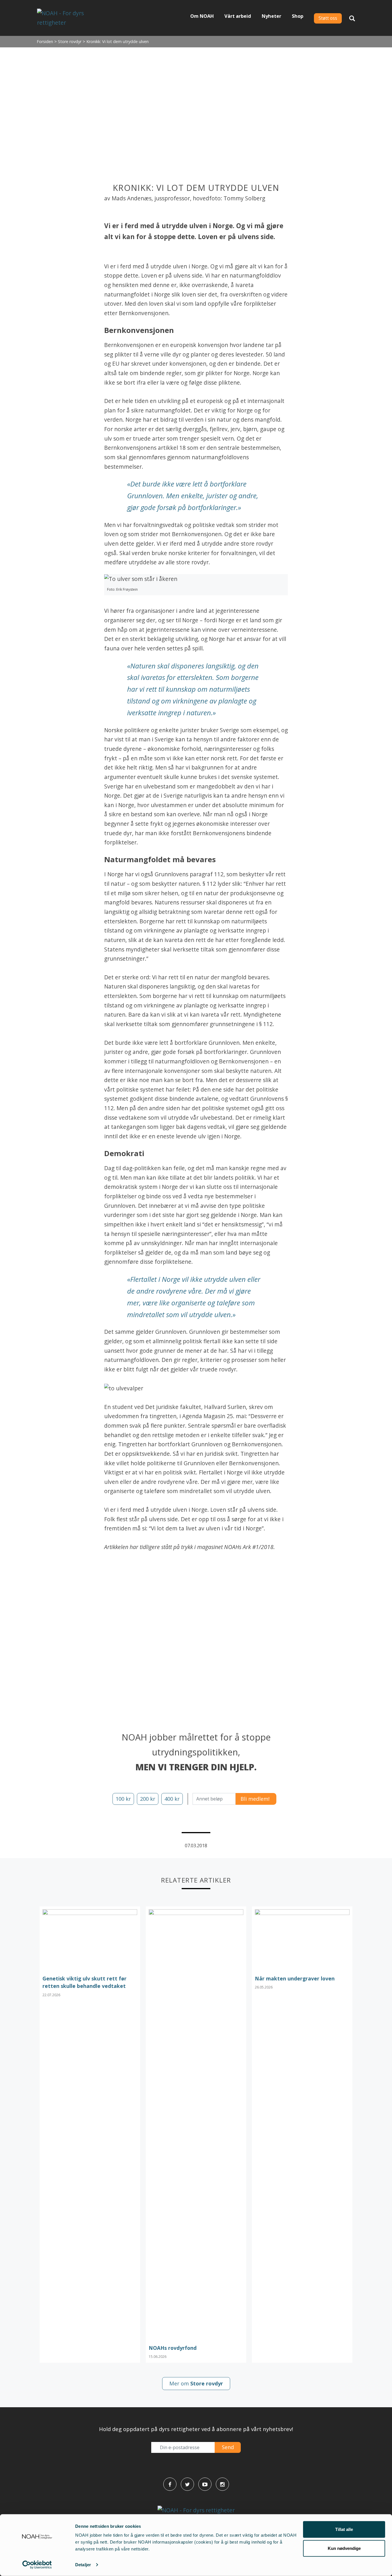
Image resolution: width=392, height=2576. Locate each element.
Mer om (196, 2383)
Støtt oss (328, 18)
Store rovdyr (70, 41)
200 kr (148, 1799)
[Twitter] (187, 2484)
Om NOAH (202, 16)
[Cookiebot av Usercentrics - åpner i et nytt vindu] (37, 2565)
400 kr (172, 1799)
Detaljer (83, 2565)
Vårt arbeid (238, 16)
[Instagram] (222, 2484)
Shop (298, 16)
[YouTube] (205, 2484)
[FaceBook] (170, 2484)
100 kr (123, 1799)
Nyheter (271, 16)
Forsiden (45, 41)
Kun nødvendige (344, 2548)
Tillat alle (344, 2529)
